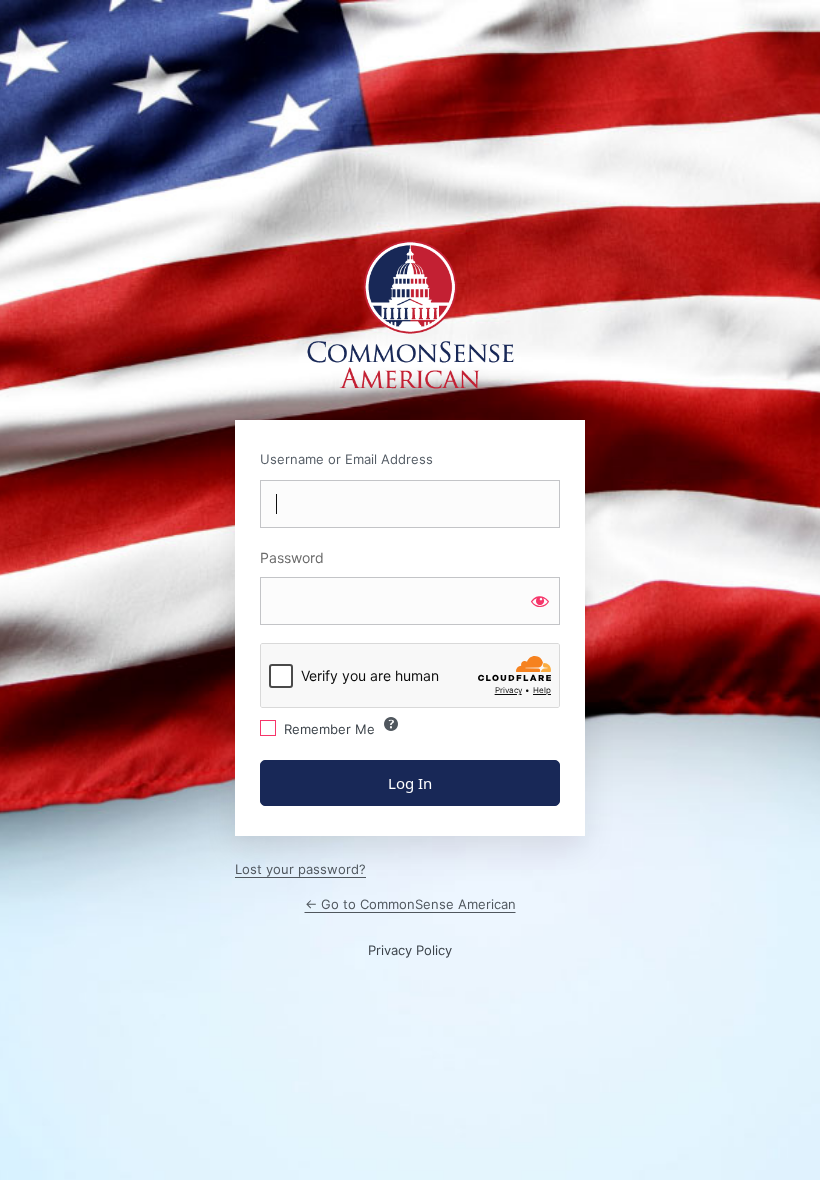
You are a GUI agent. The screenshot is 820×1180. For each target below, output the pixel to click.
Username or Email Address (346, 459)
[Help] (391, 724)
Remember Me (329, 729)
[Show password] (540, 601)
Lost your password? (300, 869)
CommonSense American (410, 315)
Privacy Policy (410, 950)
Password (292, 557)
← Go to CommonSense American (410, 904)
